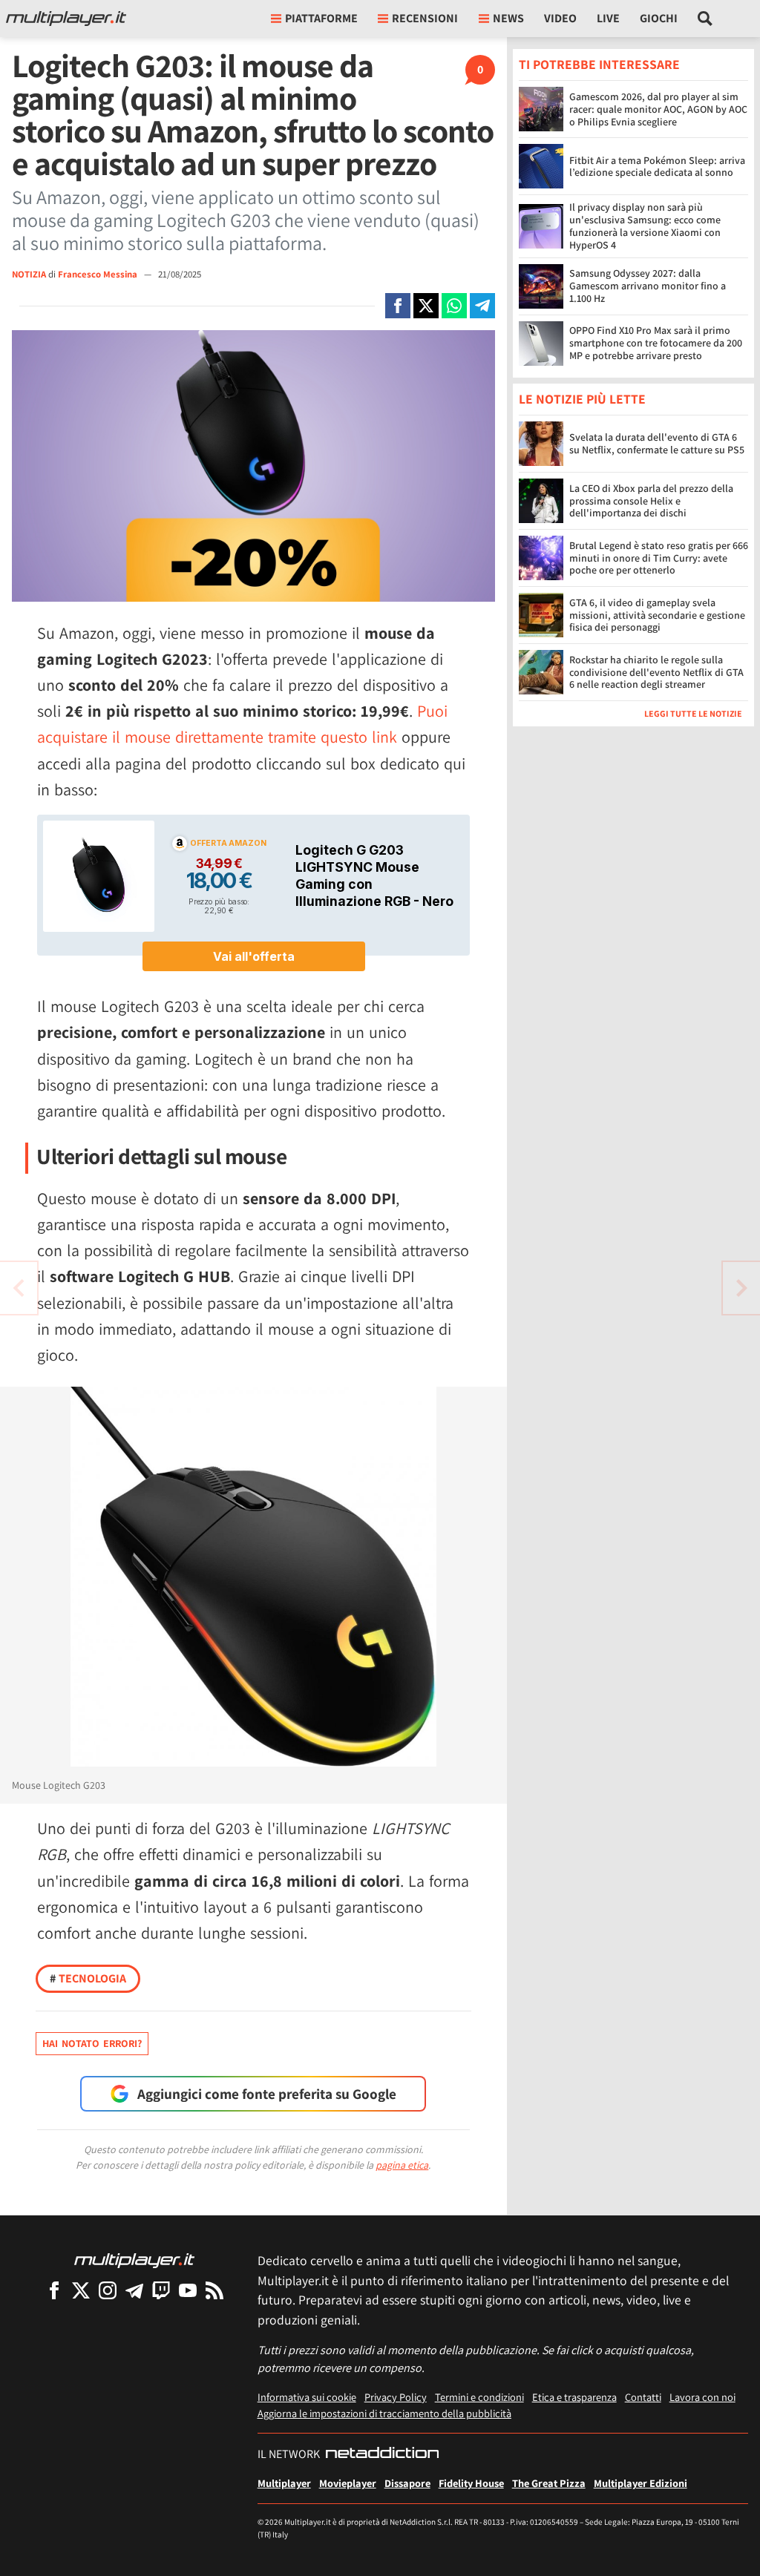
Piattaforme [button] (321, 18)
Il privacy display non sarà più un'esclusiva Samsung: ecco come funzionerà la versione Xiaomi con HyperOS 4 (645, 226)
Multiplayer (284, 2483)
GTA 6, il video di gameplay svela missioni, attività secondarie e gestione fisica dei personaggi (657, 615)
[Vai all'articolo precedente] (741, 1288)
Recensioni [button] (425, 18)
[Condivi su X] (426, 306)
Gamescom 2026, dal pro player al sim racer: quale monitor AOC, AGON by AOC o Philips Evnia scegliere (658, 109)
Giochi (659, 18)
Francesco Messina (99, 274)
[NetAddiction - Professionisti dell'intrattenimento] (382, 2454)
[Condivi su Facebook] (398, 306)
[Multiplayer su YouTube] (188, 2290)
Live (608, 18)
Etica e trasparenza (574, 2397)
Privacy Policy (396, 2397)
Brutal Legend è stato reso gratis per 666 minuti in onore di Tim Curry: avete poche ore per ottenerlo (659, 558)
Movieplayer (348, 2483)
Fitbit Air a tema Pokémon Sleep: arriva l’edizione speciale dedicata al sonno (657, 167)
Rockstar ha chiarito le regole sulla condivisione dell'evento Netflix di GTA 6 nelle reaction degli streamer (656, 672)
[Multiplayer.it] (66, 19)
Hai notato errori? (92, 2043)
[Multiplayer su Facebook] (54, 2290)
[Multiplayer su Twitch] (161, 2290)
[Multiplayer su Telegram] (134, 2290)
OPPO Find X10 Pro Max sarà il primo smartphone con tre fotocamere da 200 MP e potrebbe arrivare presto (656, 343)
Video (560, 18)
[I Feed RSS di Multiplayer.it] (214, 2290)
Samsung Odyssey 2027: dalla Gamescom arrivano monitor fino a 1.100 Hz (648, 286)
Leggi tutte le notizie (693, 713)
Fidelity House (471, 2483)
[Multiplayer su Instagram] (108, 2290)
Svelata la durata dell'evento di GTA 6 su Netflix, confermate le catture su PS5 (657, 443)
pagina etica (402, 2165)
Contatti (643, 2397)
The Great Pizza (549, 2483)
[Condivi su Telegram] (482, 306)
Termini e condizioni (479, 2397)
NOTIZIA (29, 274)
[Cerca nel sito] (705, 19)
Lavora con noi (702, 2397)
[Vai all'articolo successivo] (19, 1288)
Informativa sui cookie (307, 2397)
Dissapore (407, 2483)
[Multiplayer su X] (81, 2290)
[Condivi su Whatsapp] (454, 306)
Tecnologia (88, 1978)
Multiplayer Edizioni (641, 2483)
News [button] (508, 18)
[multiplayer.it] (134, 2260)
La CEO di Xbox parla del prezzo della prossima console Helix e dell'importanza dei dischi (651, 501)
